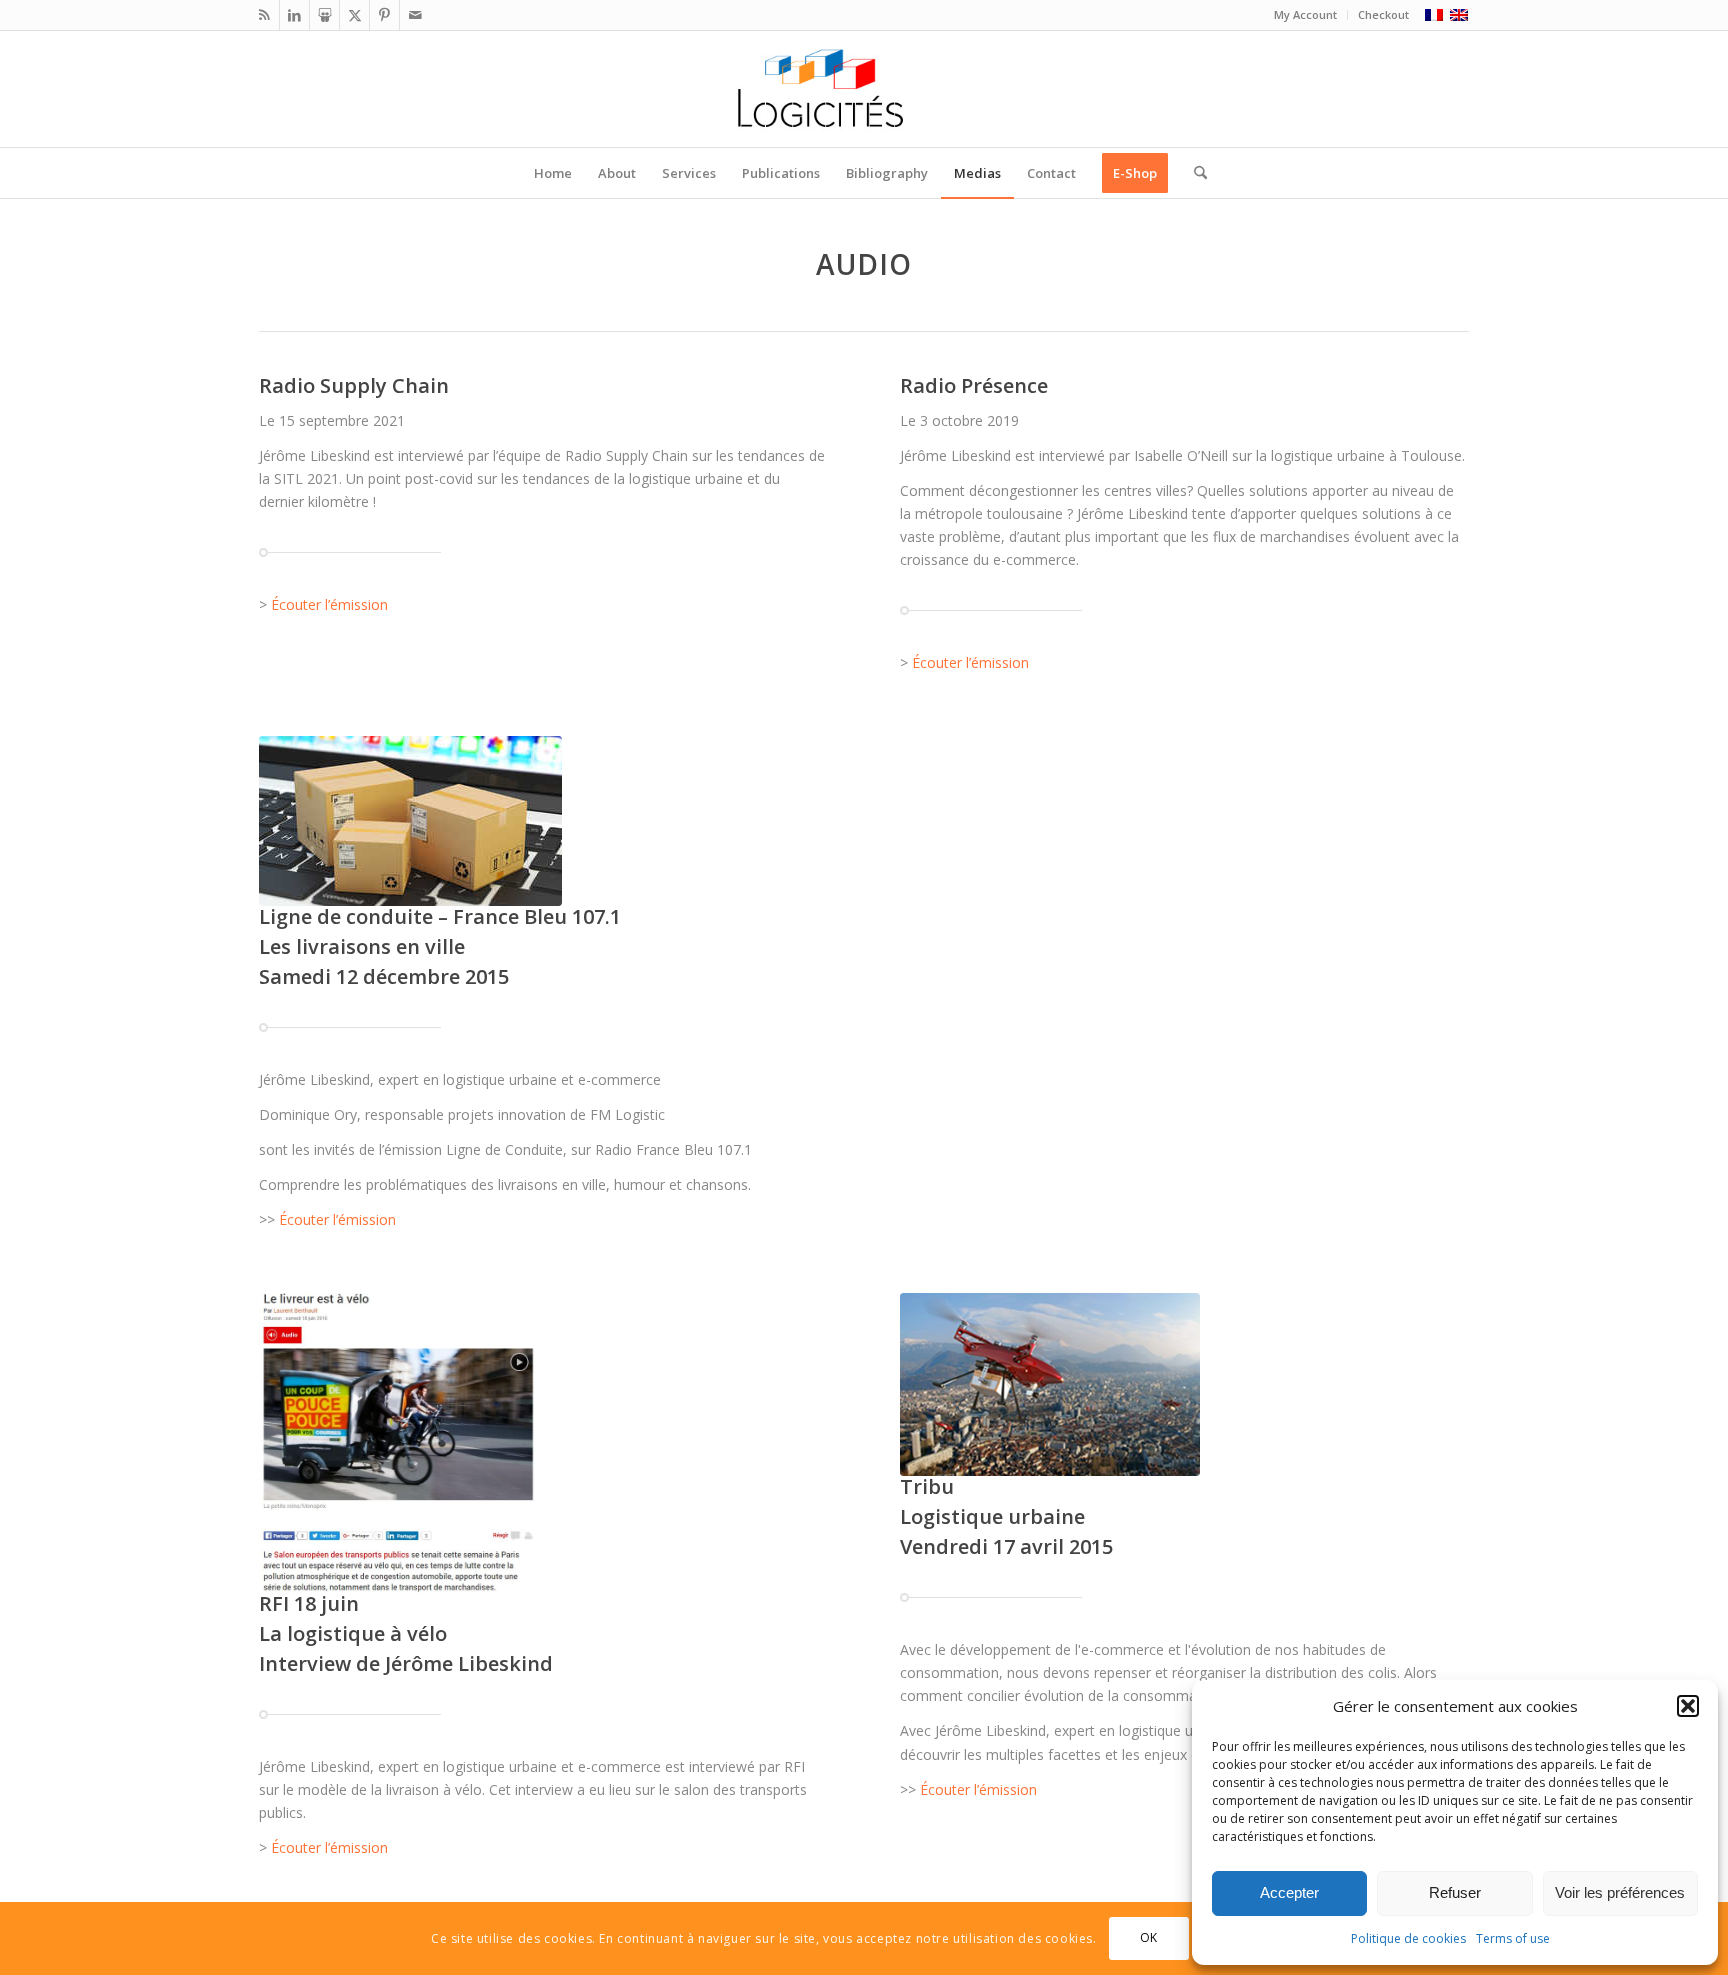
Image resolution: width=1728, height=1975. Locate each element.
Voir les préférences (1620, 1892)
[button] (1688, 1706)
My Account (1305, 14)
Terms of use (1513, 1938)
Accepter (1289, 1892)
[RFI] (397, 1443)
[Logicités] (864, 89)
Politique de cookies (1408, 1938)
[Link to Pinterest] (384, 15)
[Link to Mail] (415, 15)
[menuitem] (1306, 15)
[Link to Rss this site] (264, 15)
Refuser (1455, 1892)
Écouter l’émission (329, 604)
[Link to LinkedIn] (294, 15)
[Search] (1194, 173)
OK (1149, 1937)
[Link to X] (354, 15)
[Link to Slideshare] (324, 15)
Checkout (1383, 14)
